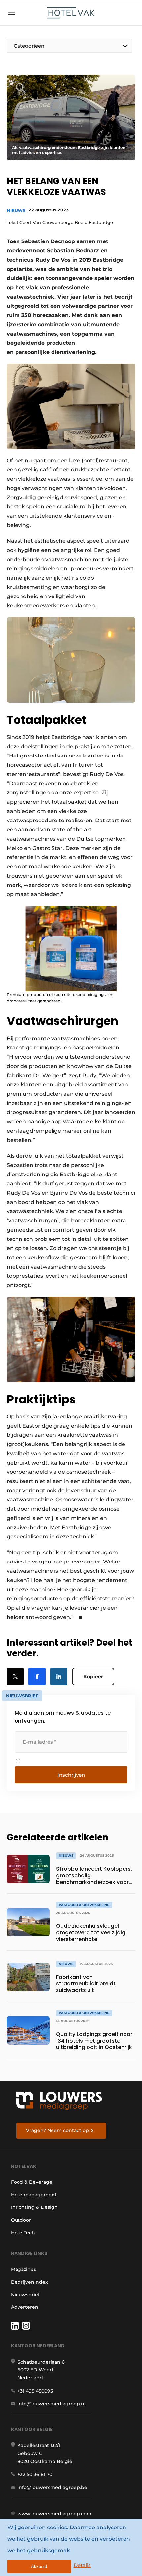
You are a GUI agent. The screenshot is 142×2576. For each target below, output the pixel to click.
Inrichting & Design (34, 2207)
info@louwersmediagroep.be (52, 2487)
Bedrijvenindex (29, 2282)
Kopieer (93, 1676)
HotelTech (23, 2233)
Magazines (23, 2269)
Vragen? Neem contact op (57, 2130)
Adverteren (25, 2307)
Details (82, 2565)
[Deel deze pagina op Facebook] (37, 1676)
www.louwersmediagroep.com (54, 2514)
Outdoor (21, 2220)
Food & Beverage (32, 2182)
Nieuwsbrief (25, 2295)
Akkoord (39, 2567)
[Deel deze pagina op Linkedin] (59, 1676)
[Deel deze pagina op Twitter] (15, 1676)
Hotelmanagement (34, 2195)
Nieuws (16, 210)
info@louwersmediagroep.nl (52, 2404)
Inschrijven (71, 1775)
